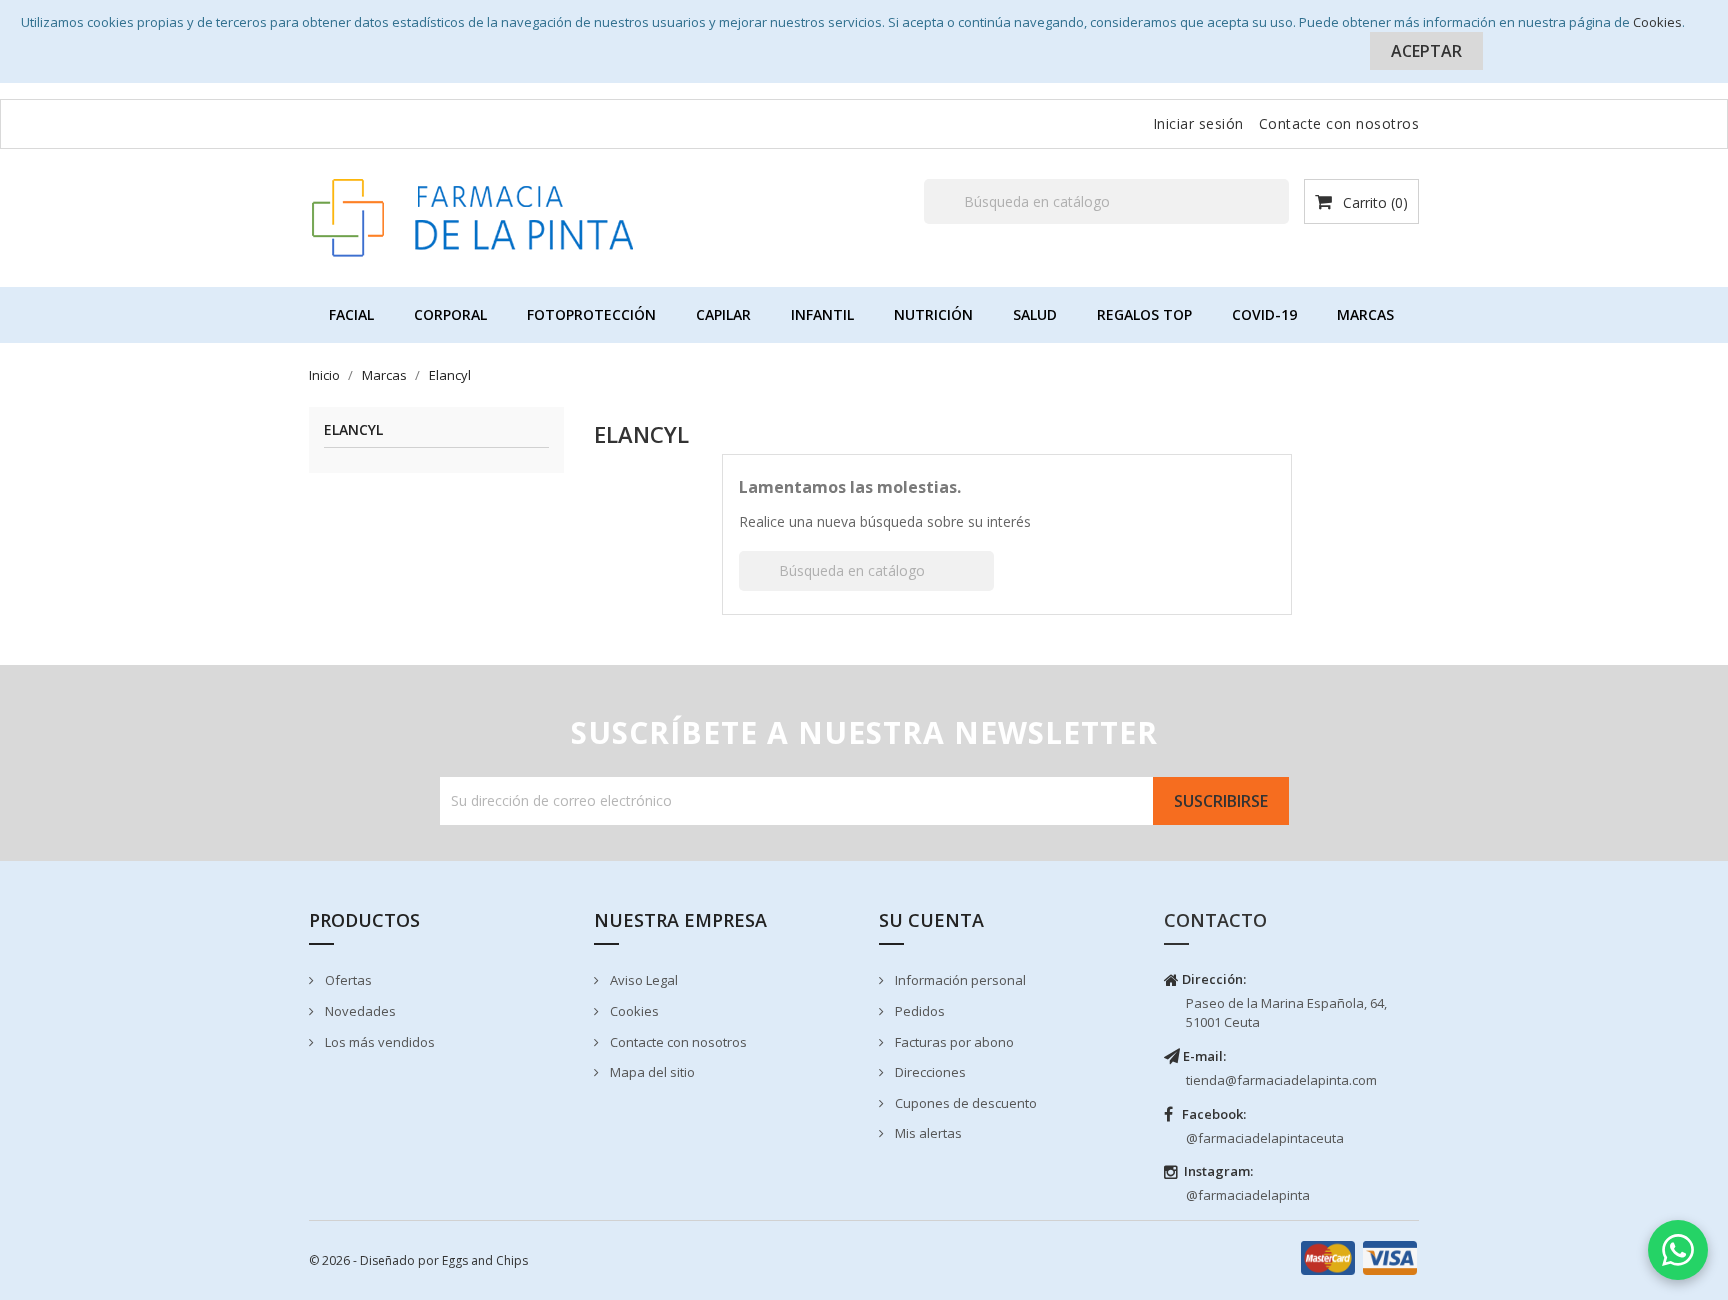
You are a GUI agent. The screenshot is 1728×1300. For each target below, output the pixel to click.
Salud (1035, 314)
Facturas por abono (953, 1042)
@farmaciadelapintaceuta (1265, 1138)
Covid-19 (1264, 314)
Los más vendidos (378, 1042)
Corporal (450, 314)
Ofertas (347, 980)
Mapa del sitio (651, 1072)
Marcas (1365, 314)
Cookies (1657, 22)
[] (1281, 223)
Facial (351, 314)
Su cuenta (931, 920)
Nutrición (933, 314)
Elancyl (353, 430)
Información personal (959, 980)
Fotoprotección (591, 314)
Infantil (822, 314)
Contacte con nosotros (1339, 123)
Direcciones (929, 1072)
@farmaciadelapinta (1248, 1195)
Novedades (359, 1011)
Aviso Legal (642, 980)
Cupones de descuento (964, 1103)
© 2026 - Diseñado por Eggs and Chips (418, 1260)
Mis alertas (927, 1133)
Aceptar (1426, 51)
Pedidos (918, 1011)
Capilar (723, 314)
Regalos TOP (1144, 314)
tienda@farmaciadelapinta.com (1281, 1080)
